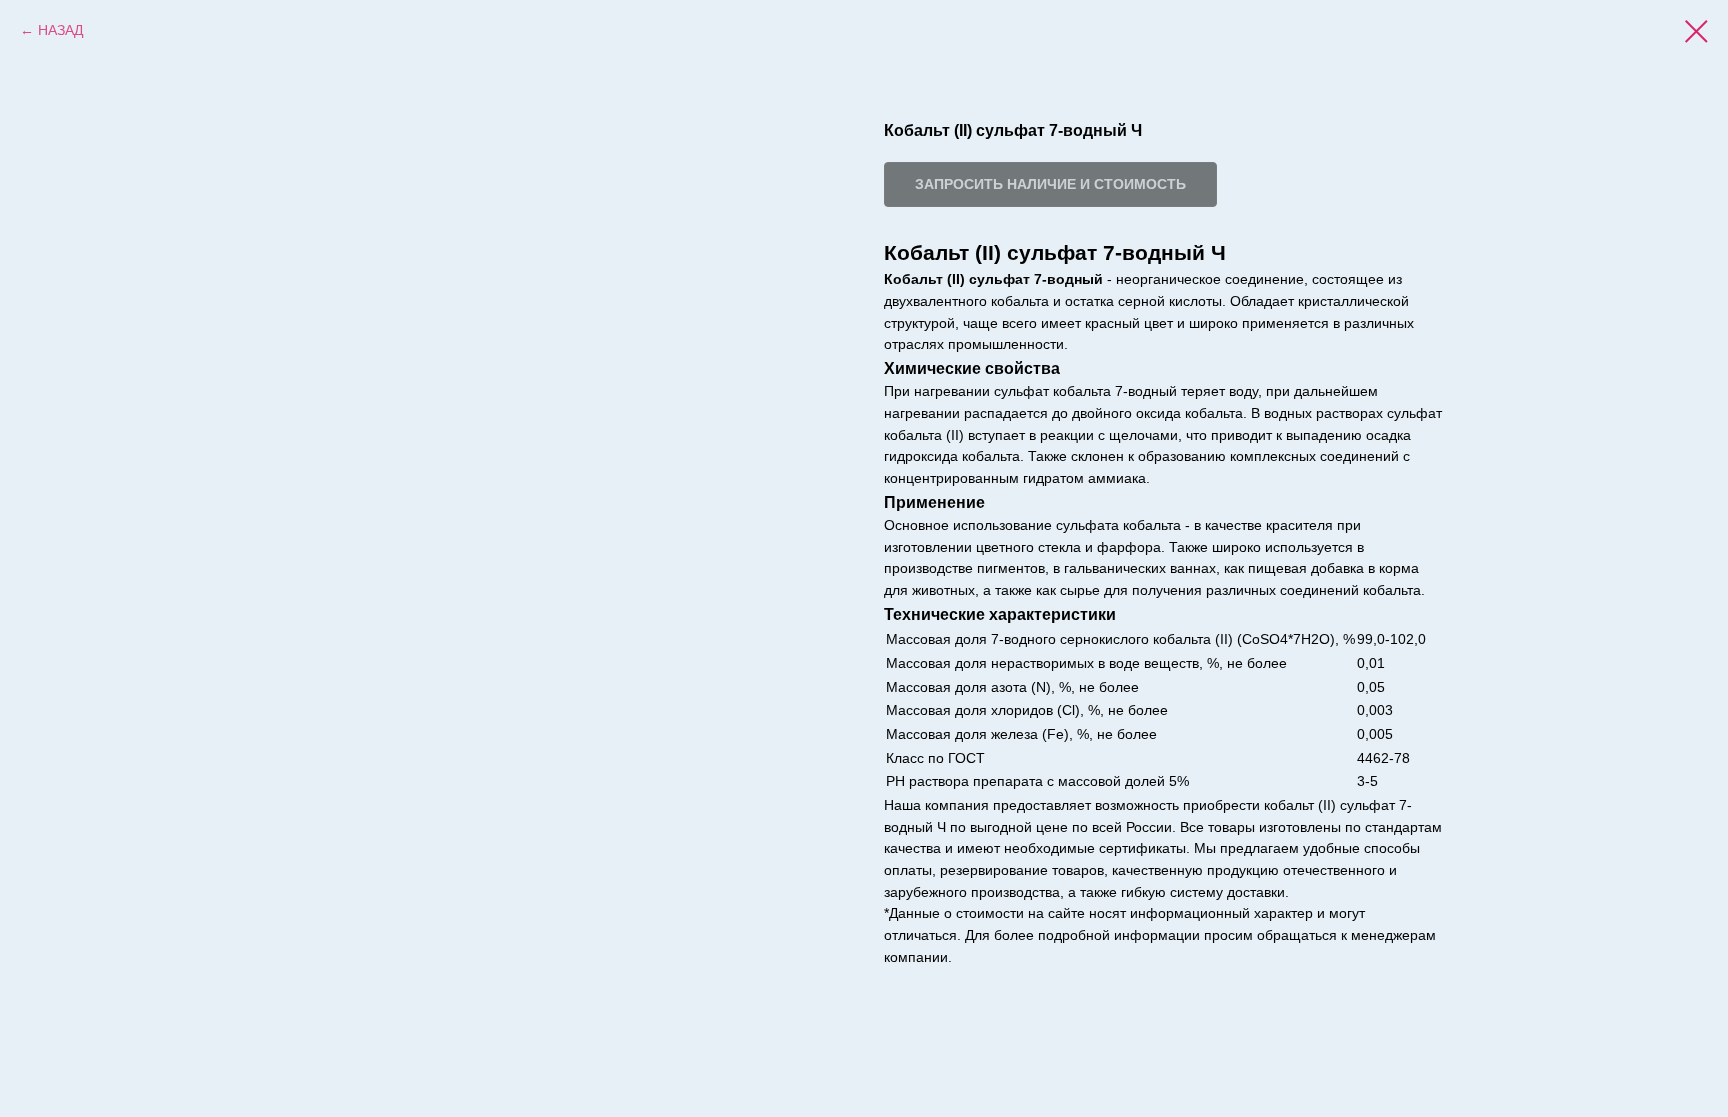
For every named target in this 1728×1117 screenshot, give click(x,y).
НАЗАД (60, 30)
